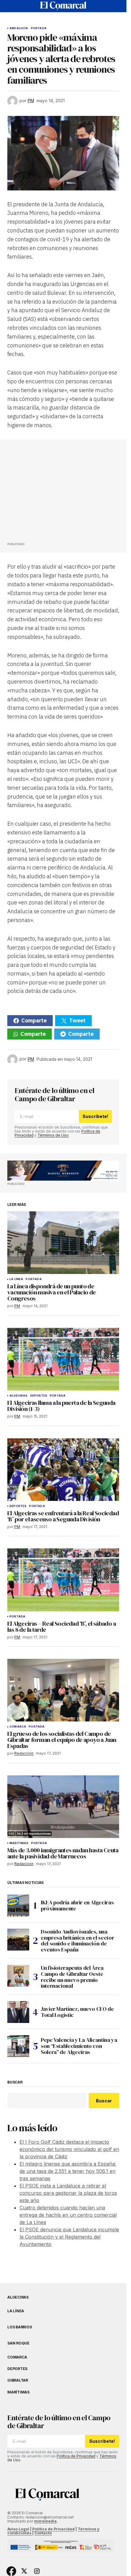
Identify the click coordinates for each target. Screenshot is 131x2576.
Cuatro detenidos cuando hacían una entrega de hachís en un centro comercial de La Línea (68, 2215)
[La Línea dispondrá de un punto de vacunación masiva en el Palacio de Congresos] (63, 1243)
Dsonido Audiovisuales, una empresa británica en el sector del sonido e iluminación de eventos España (77, 1941)
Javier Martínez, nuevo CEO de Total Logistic (77, 2012)
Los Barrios (19, 2327)
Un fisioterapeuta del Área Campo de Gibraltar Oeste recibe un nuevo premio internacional (72, 1977)
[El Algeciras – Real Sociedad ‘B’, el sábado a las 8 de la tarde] (63, 1580)
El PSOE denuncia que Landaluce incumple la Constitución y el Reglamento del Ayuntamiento (69, 2237)
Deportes (39, 1396)
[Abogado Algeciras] (63, 1171)
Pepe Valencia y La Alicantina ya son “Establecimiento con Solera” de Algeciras (79, 2046)
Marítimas (19, 1843)
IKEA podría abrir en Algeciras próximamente (77, 1905)
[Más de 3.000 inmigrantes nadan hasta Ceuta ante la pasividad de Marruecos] (63, 1807)
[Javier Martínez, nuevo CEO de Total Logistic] (18, 2012)
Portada (39, 28)
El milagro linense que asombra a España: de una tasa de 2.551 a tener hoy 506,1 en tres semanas (68, 2171)
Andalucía (19, 28)
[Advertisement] (53, 493)
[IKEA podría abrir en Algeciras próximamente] (18, 1906)
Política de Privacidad (76, 2456)
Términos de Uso (53, 1135)
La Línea (16, 1279)
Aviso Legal (18, 2529)
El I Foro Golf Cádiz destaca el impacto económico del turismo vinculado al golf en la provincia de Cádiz (69, 2149)
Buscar (15, 2082)
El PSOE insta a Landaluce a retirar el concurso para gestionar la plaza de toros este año (68, 2193)
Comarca (18, 1727)
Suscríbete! (95, 1116)
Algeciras (19, 1396)
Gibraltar (18, 2380)
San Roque (18, 2343)
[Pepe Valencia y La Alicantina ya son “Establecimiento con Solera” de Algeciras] (18, 2046)
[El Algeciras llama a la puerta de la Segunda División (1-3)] (63, 1359)
